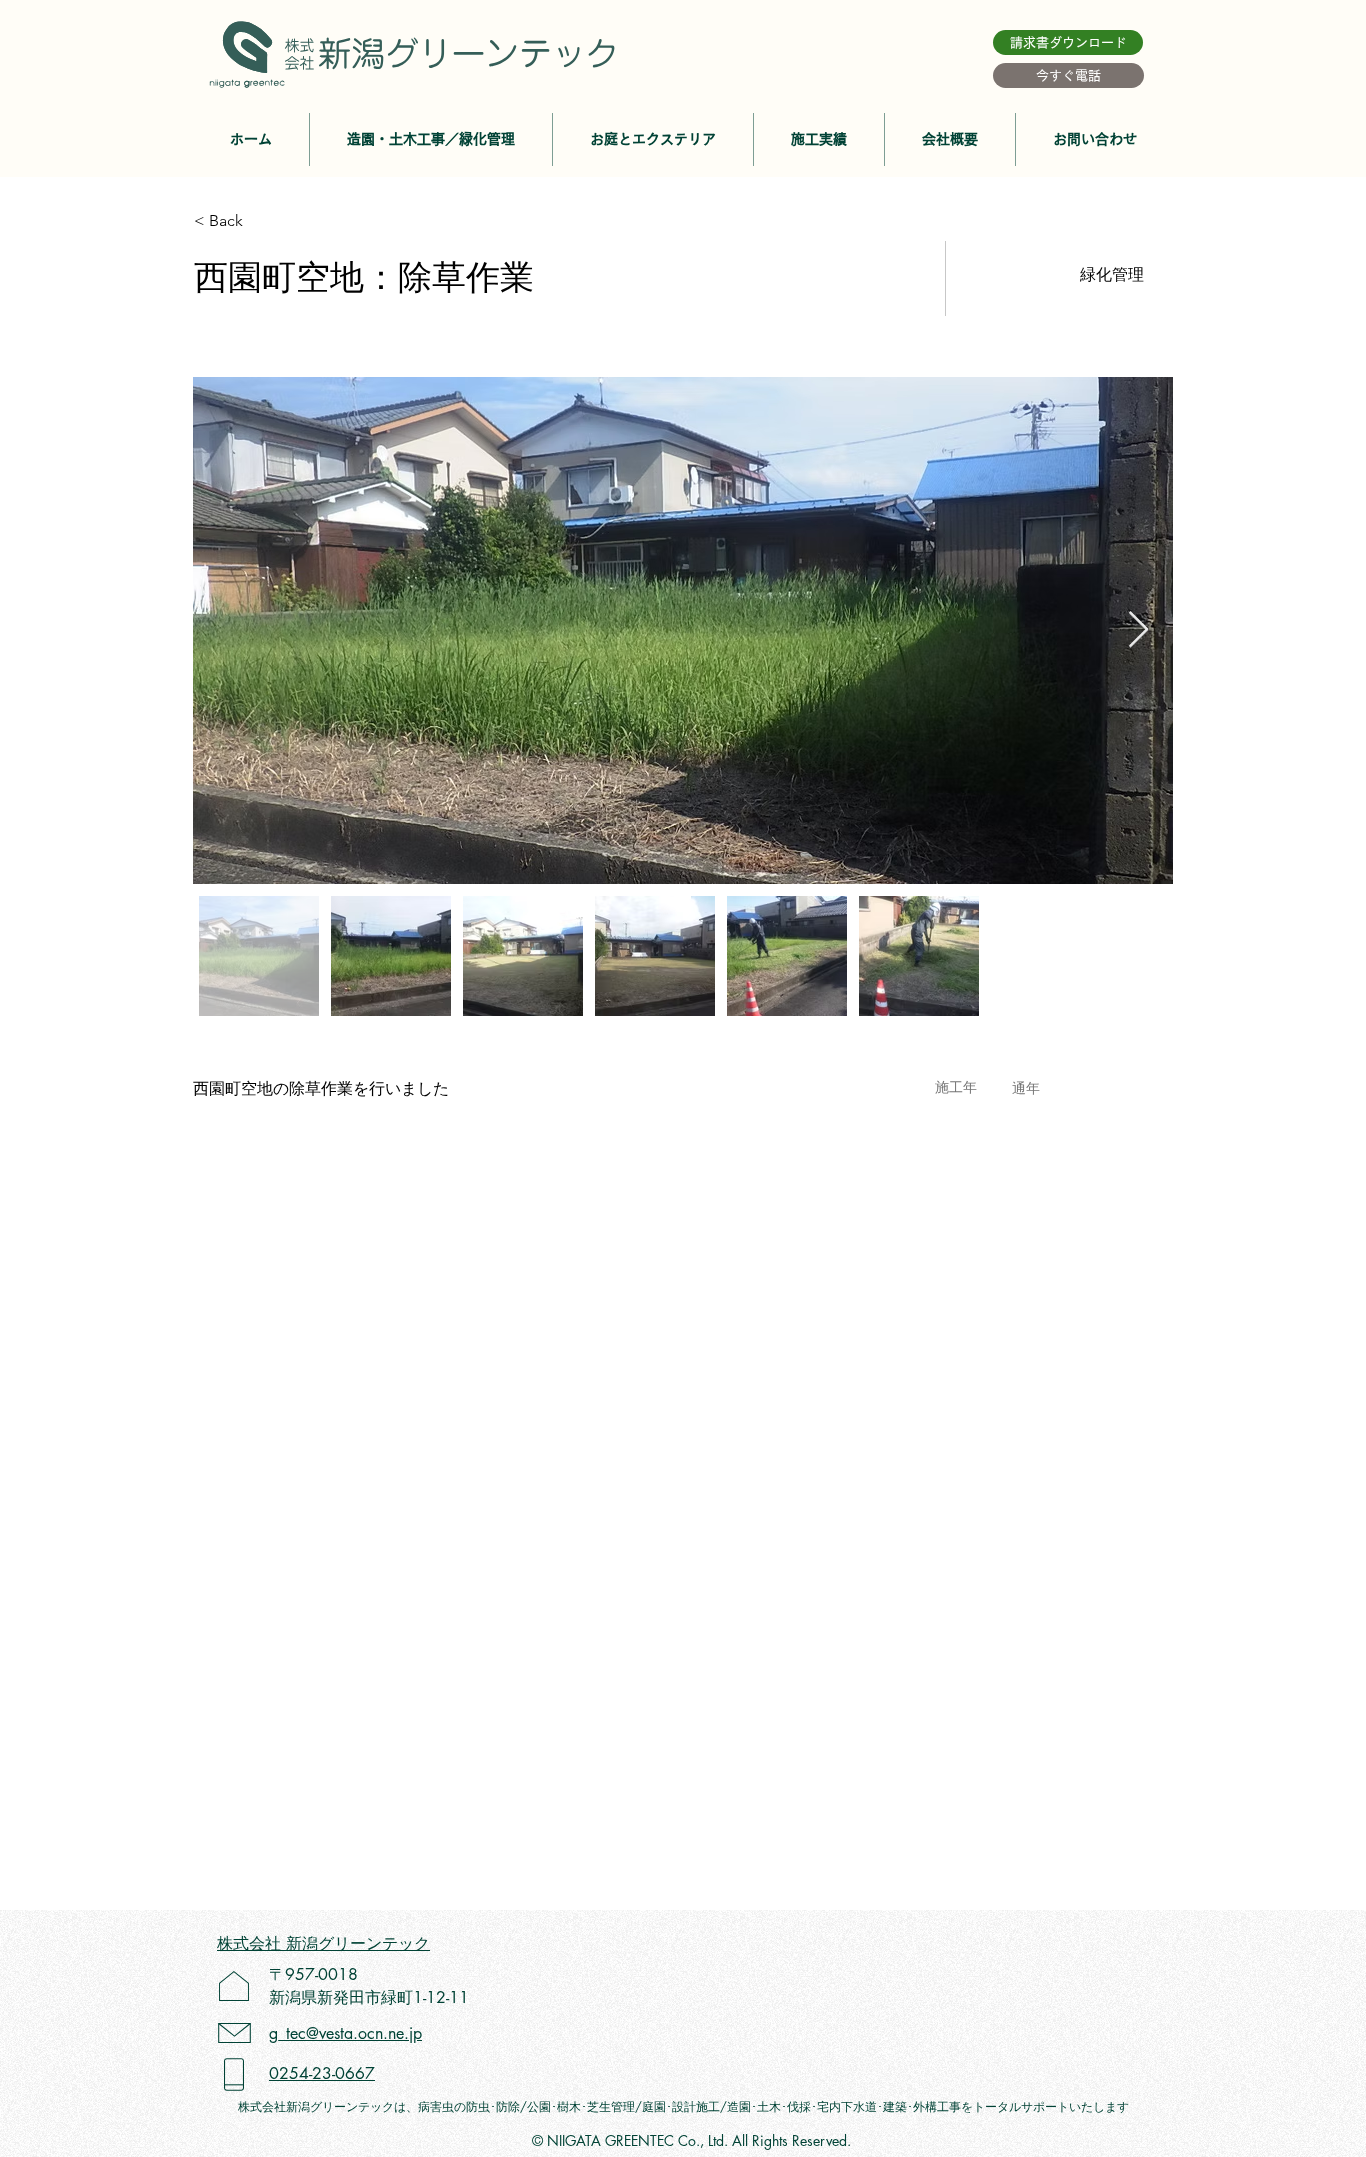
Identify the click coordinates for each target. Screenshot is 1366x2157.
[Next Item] (1138, 630)
